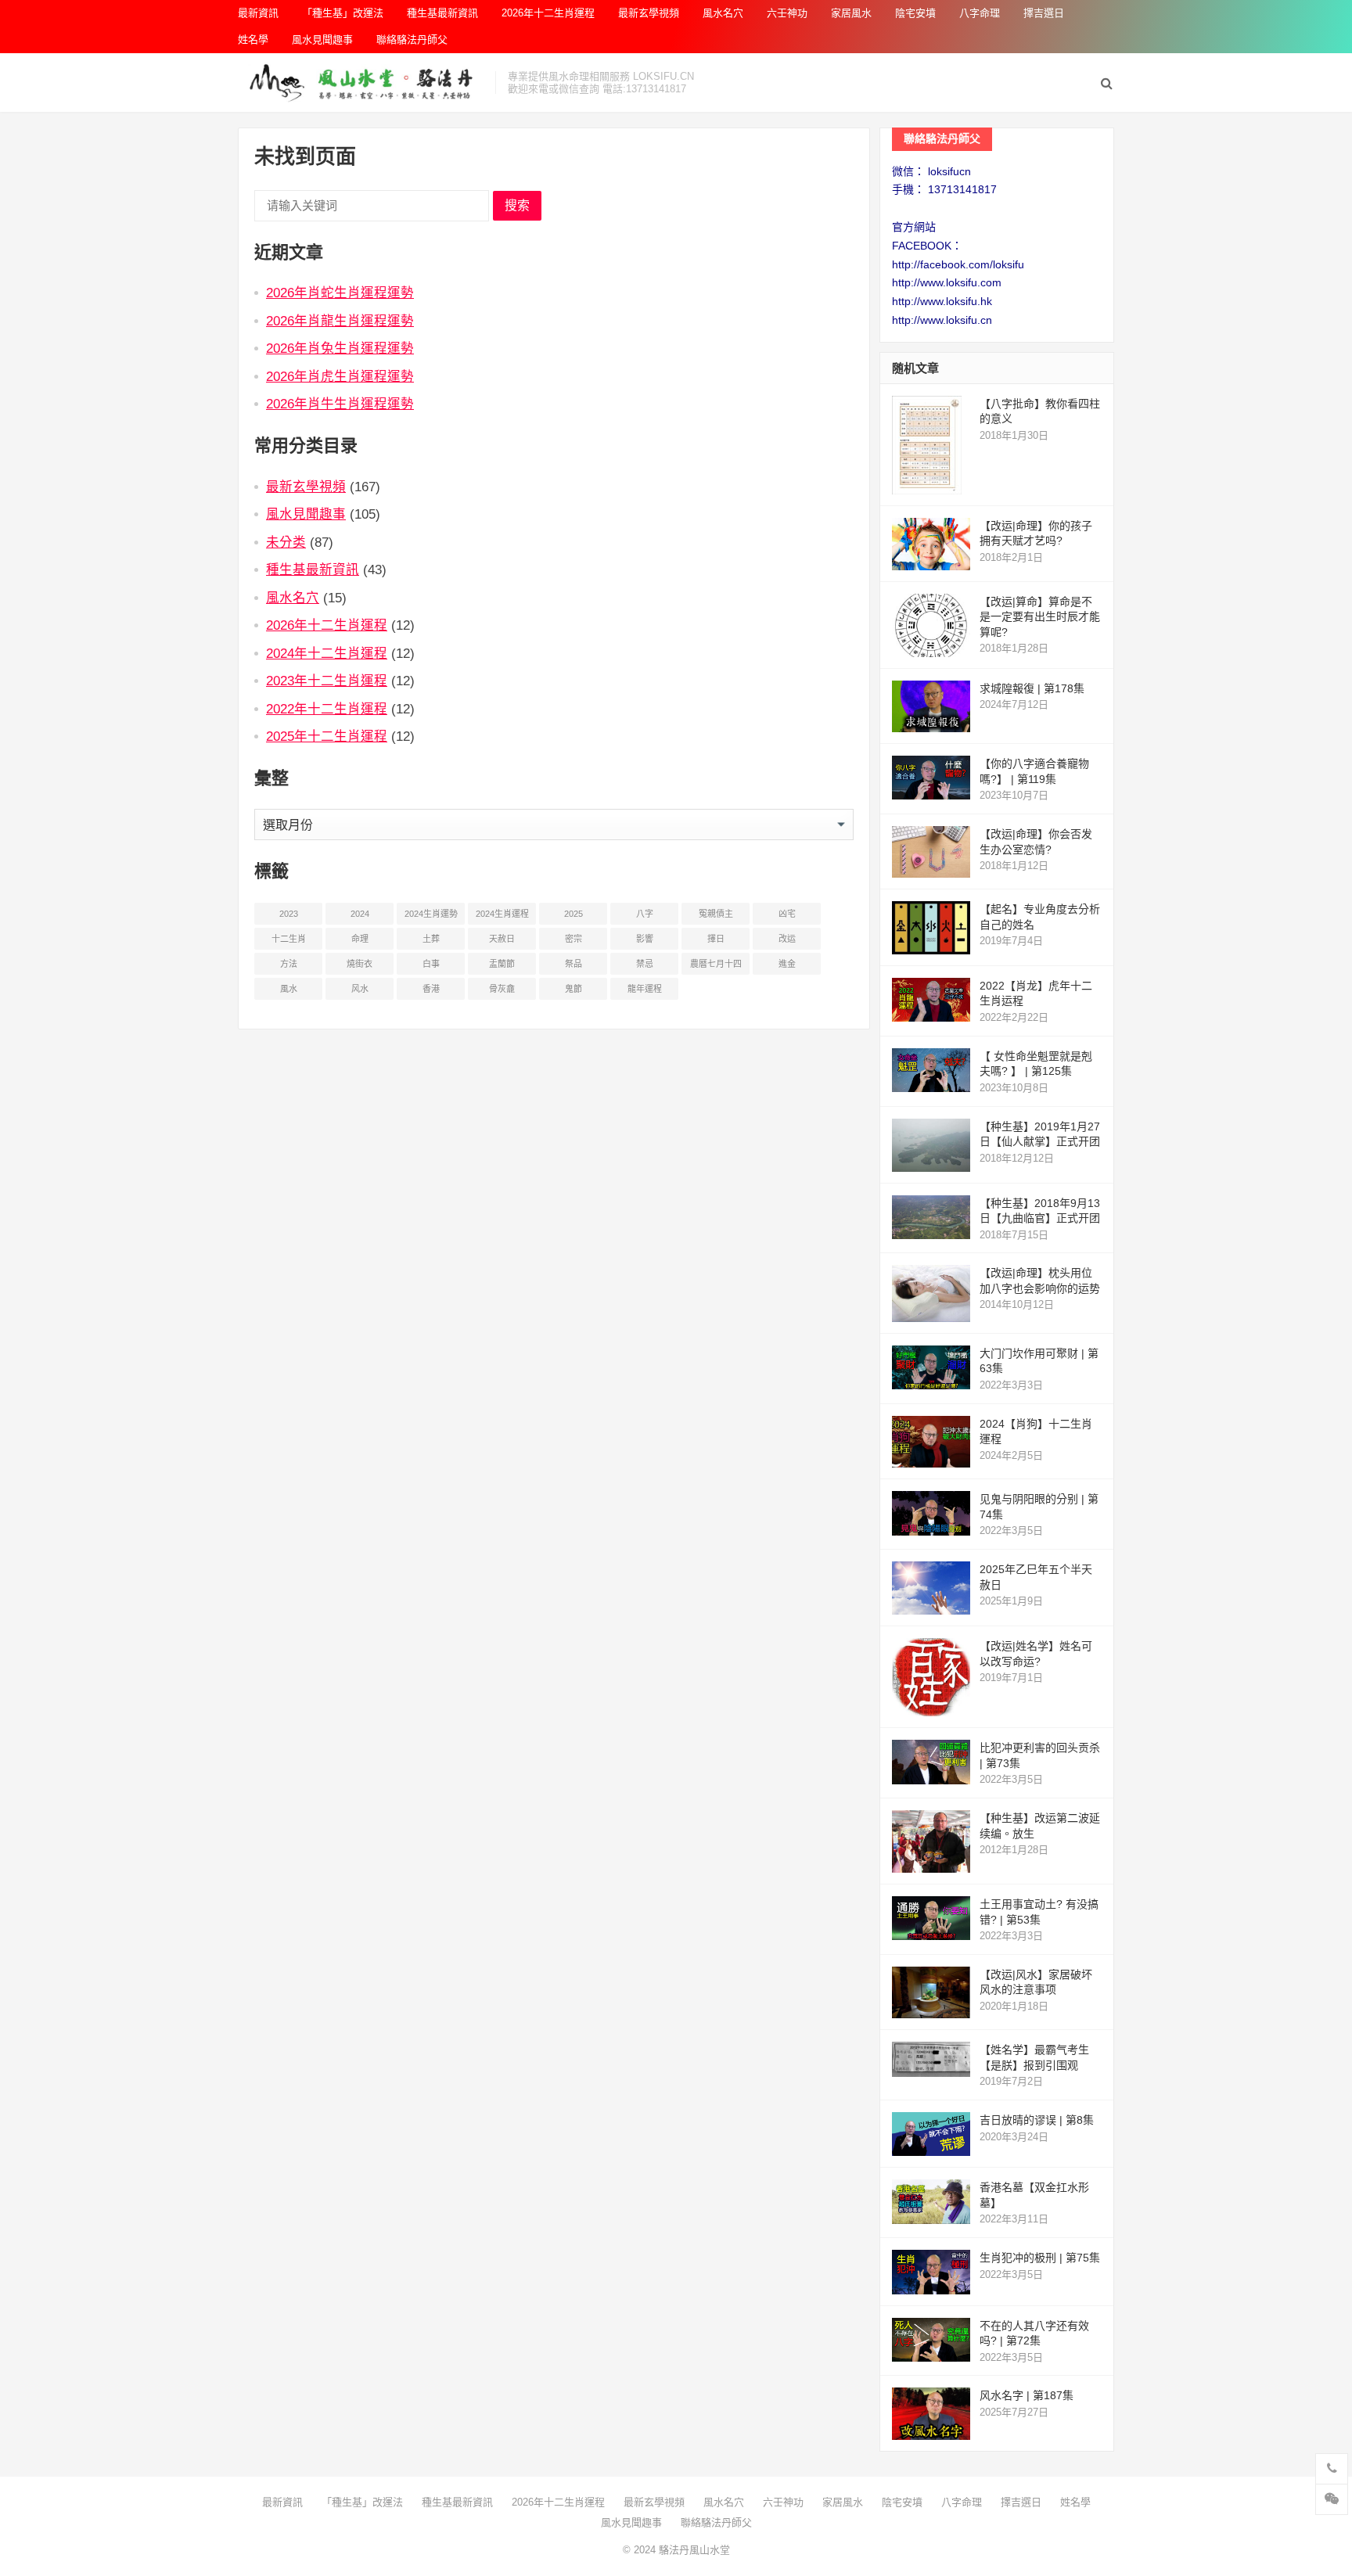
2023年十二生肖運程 (327, 681)
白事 (431, 964)
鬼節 (574, 989)
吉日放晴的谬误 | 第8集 (1037, 2120)
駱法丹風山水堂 (694, 2550)
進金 (787, 964)
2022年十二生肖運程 (327, 709)
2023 (289, 914)
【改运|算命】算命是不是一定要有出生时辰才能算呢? (1040, 617)
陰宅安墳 (915, 13)
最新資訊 (258, 13)
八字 (645, 914)
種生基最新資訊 (442, 13)
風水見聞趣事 (322, 40)
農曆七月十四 (716, 964)
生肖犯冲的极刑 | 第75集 (1040, 2258)
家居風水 (851, 13)
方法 (289, 964)
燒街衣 (360, 964)
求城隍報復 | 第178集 (1032, 688)
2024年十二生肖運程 (327, 653)
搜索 (517, 205)
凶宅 (787, 914)
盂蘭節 (502, 964)
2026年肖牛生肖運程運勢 (340, 404)
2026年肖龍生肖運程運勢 (340, 321)
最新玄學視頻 (649, 13)
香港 (431, 989)
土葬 (431, 939)
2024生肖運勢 (431, 914)
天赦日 (502, 939)
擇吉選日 (1044, 13)
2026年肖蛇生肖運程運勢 (340, 293)
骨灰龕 (502, 989)
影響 (645, 939)
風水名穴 (723, 13)
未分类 (286, 542)
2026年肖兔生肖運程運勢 (340, 348)
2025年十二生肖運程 (327, 736)
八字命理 (980, 13)
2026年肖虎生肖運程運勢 (340, 376)
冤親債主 (716, 914)
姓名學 (253, 40)
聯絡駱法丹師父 (412, 40)
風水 (289, 989)
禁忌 (645, 964)
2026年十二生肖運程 (548, 13)
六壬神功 (787, 13)
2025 (574, 914)
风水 (360, 989)
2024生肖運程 (502, 914)
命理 (360, 939)
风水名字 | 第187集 (1027, 2395)
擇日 (716, 939)
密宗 (574, 939)
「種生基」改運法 (343, 13)
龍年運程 (645, 989)
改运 (787, 939)
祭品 (574, 964)
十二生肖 (289, 939)
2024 (360, 914)
